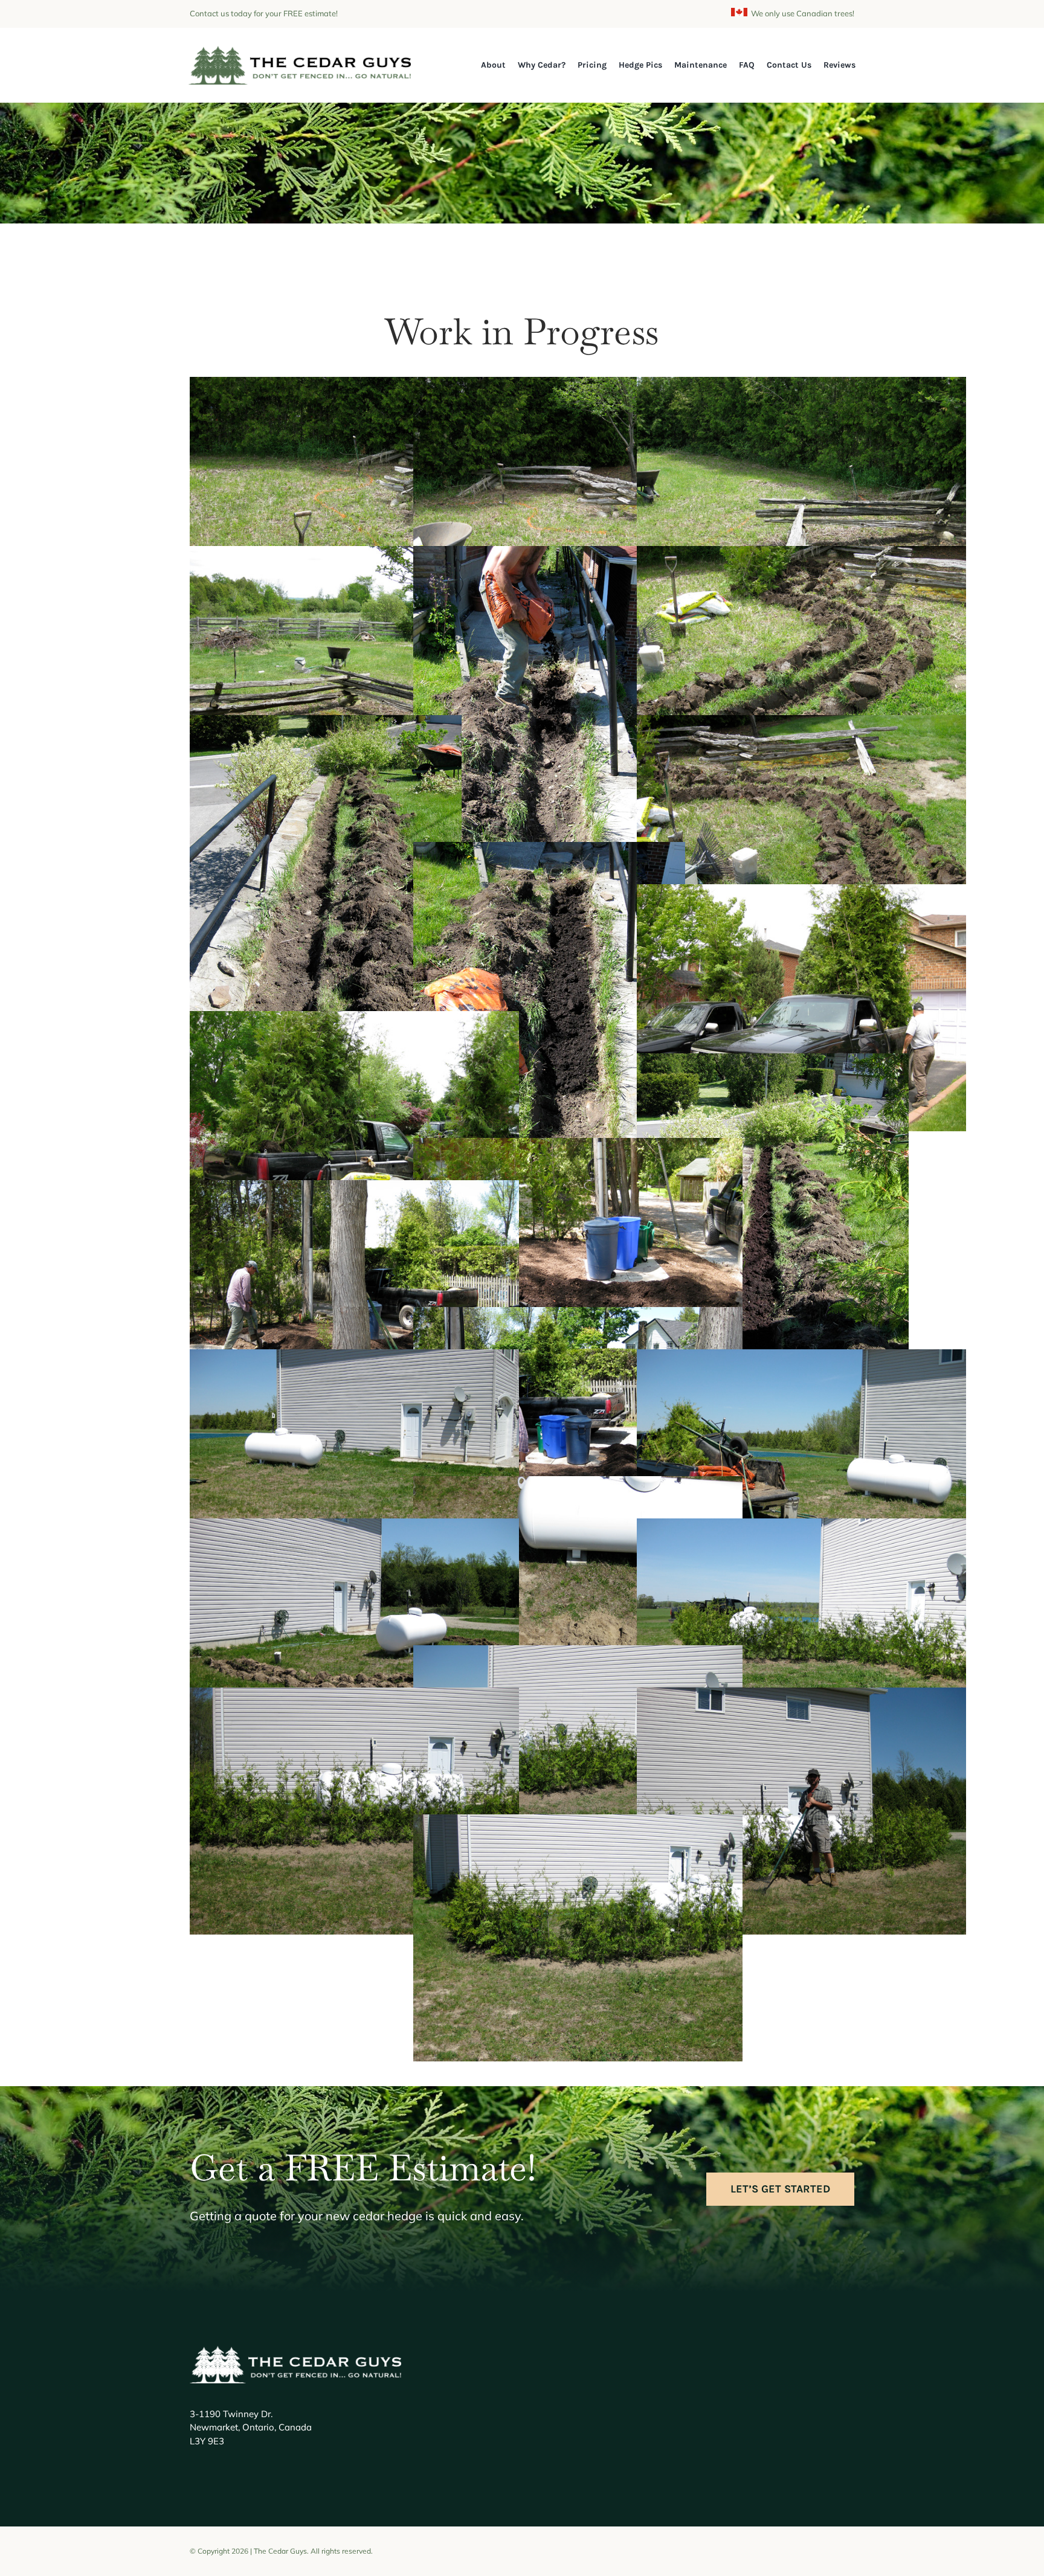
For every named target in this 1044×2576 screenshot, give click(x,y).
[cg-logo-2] (300, 52)
